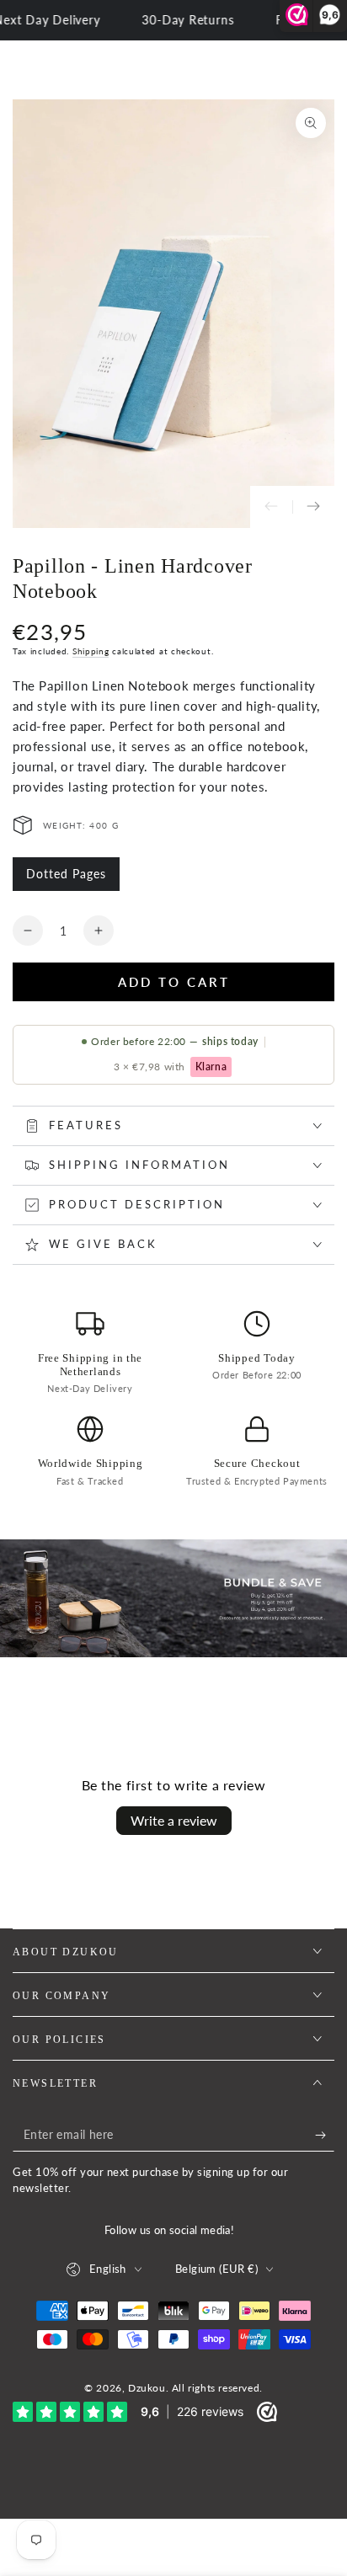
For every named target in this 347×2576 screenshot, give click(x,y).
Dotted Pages (66, 879)
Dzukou (147, 2388)
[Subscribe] (325, 2135)
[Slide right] (313, 507)
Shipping (91, 651)
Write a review (174, 1820)
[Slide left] (271, 507)
